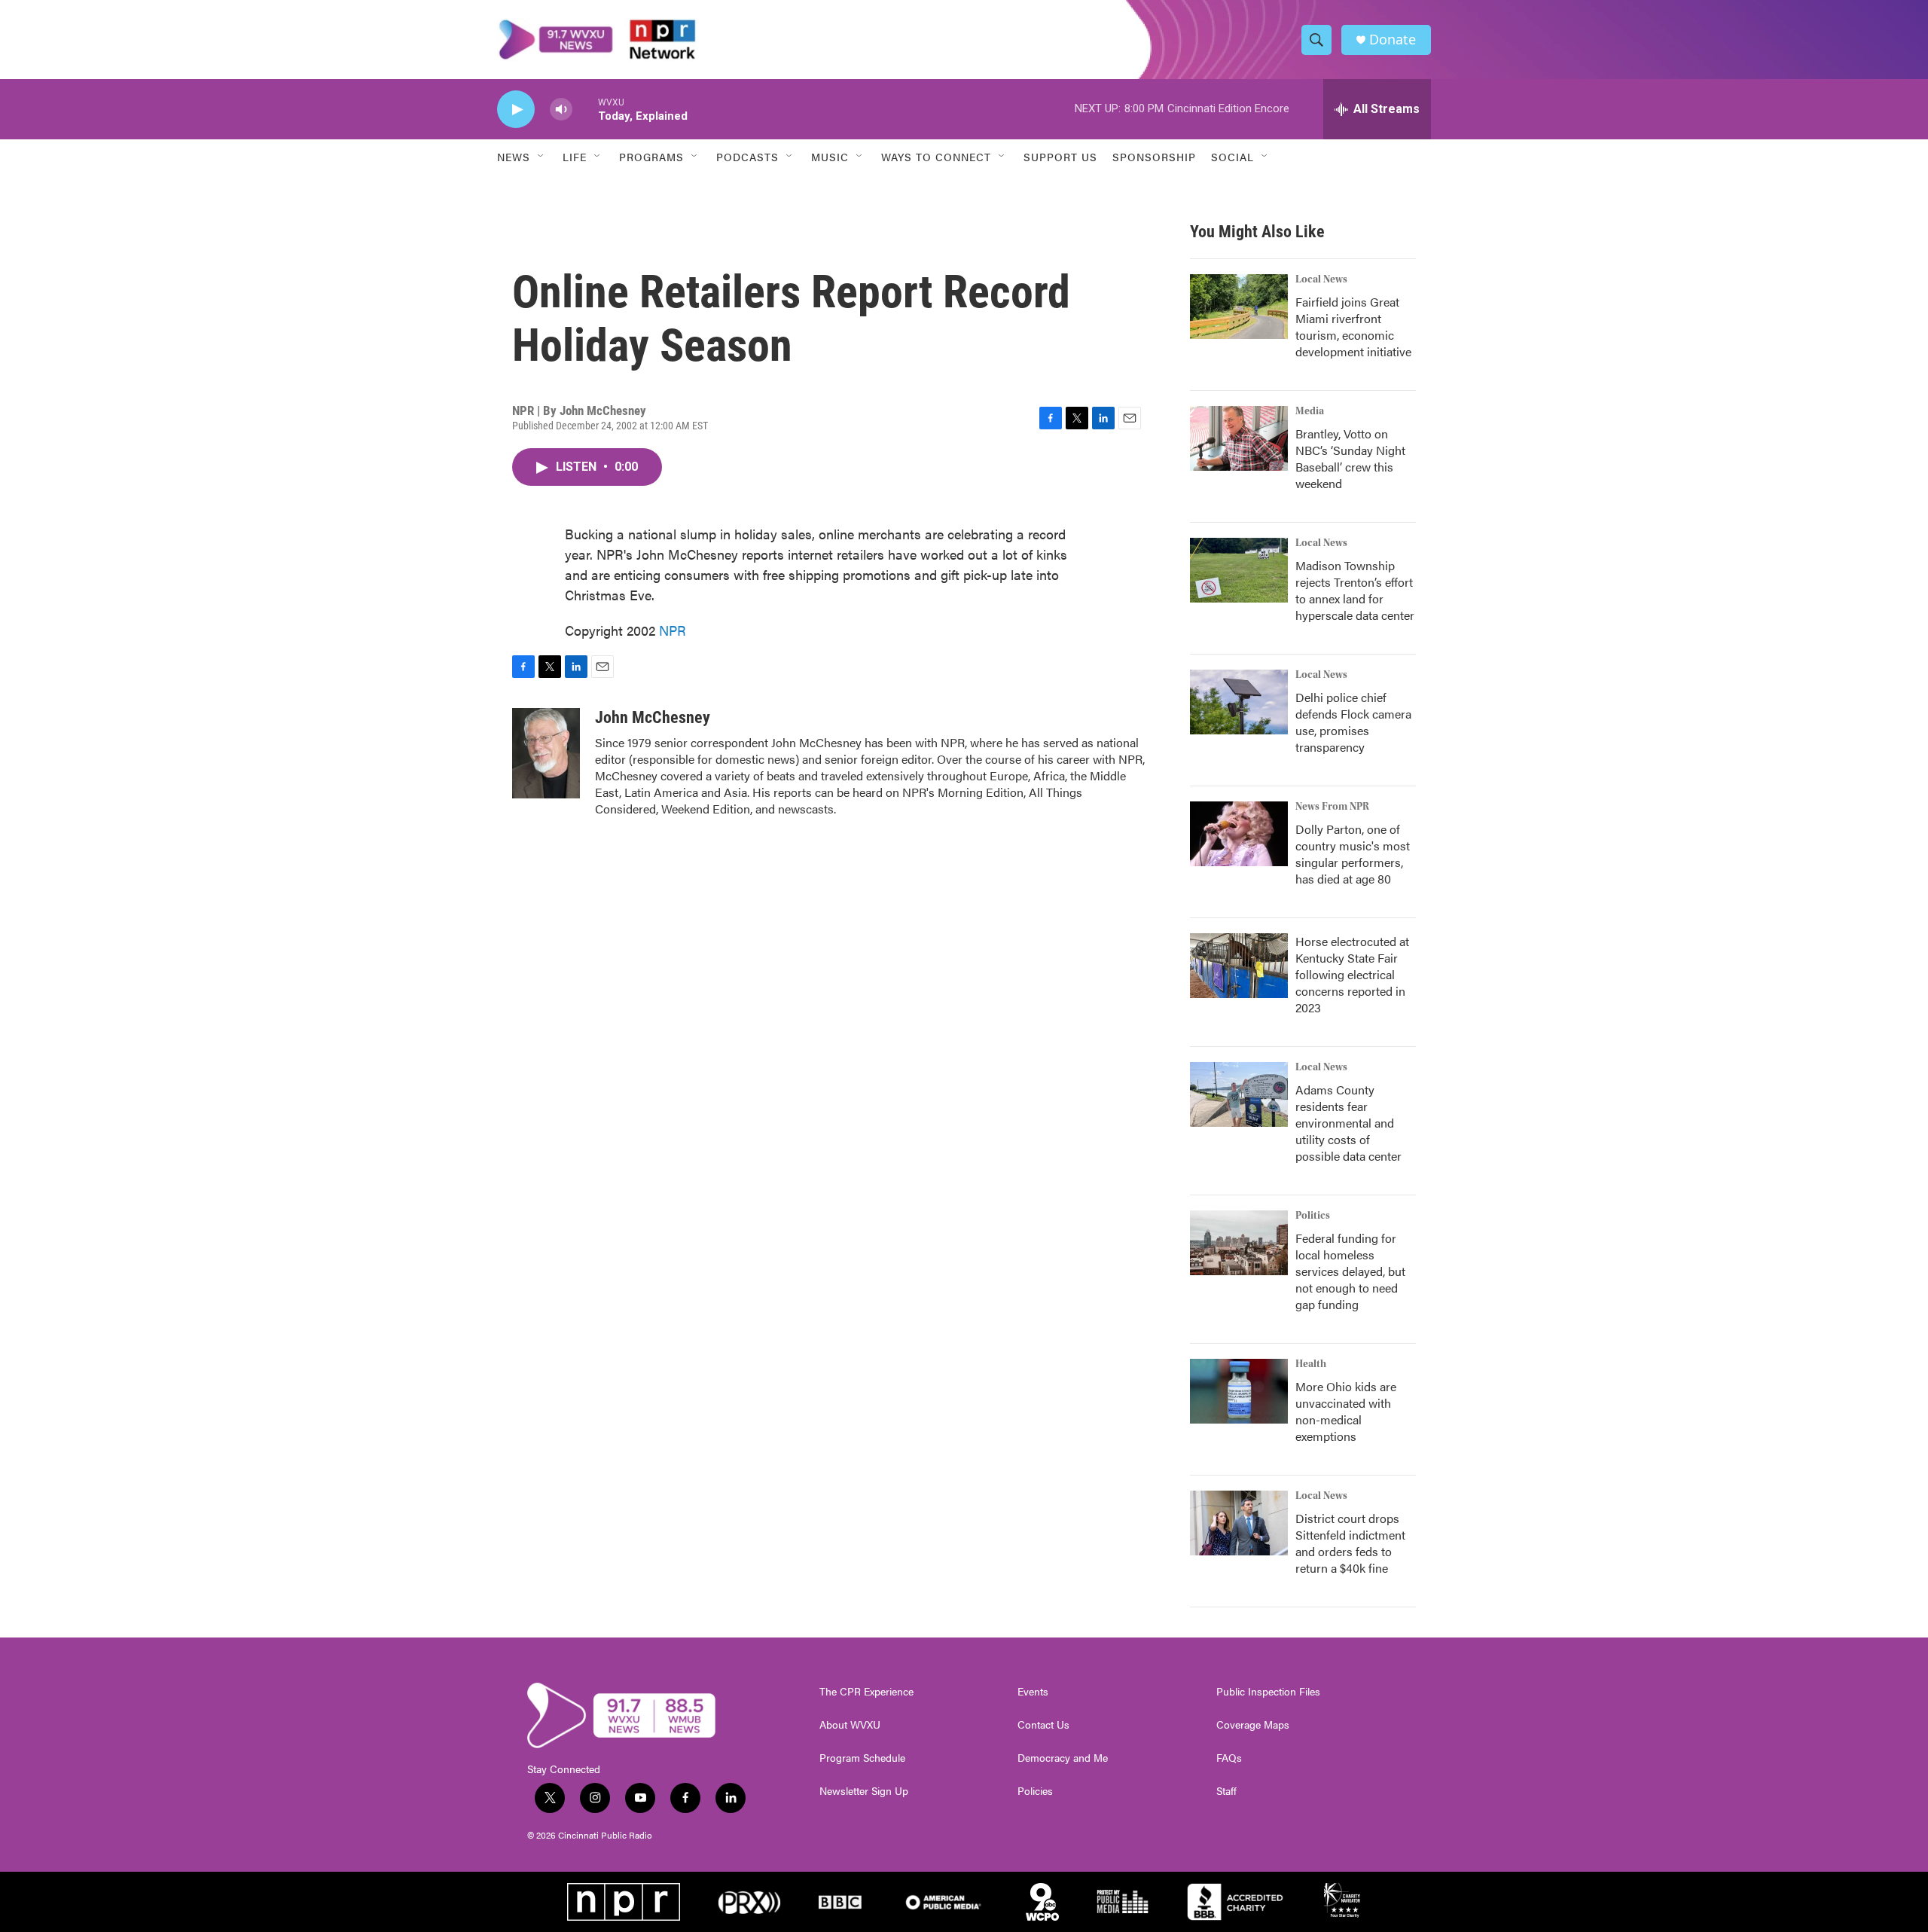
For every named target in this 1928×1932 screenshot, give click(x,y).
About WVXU (850, 1725)
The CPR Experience (866, 1692)
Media (1310, 411)
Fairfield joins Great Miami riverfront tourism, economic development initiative (1353, 327)
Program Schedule (862, 1758)
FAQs (1229, 1758)
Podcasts (747, 157)
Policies (1035, 1791)
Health (1311, 1364)
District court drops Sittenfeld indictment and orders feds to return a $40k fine (1350, 1543)
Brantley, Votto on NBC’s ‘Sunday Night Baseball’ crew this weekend (1350, 458)
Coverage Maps (1253, 1725)
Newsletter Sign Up (864, 1791)
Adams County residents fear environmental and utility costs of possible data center (1348, 1123)
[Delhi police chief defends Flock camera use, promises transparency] (1239, 702)
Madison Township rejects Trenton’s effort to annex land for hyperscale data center (1355, 590)
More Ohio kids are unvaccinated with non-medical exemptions (1346, 1411)
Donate (1393, 40)
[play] (516, 110)
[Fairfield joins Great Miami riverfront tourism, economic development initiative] (1239, 307)
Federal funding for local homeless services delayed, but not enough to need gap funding (1350, 1271)
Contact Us (1043, 1725)
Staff (1226, 1791)
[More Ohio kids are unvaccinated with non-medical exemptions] (1239, 1391)
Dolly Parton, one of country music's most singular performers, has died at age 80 (1353, 854)
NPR (673, 630)
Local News (1321, 279)
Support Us (1060, 157)
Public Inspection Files (1268, 1692)
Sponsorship (1154, 157)
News (514, 157)
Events (1033, 1692)
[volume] (561, 110)
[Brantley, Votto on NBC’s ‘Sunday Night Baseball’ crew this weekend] (1239, 438)
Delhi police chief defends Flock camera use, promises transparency (1353, 722)
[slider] (585, 109)
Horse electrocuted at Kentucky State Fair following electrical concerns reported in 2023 (1352, 974)
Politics (1313, 1216)
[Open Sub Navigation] (541, 157)
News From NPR (1332, 807)
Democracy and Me (1063, 1758)
